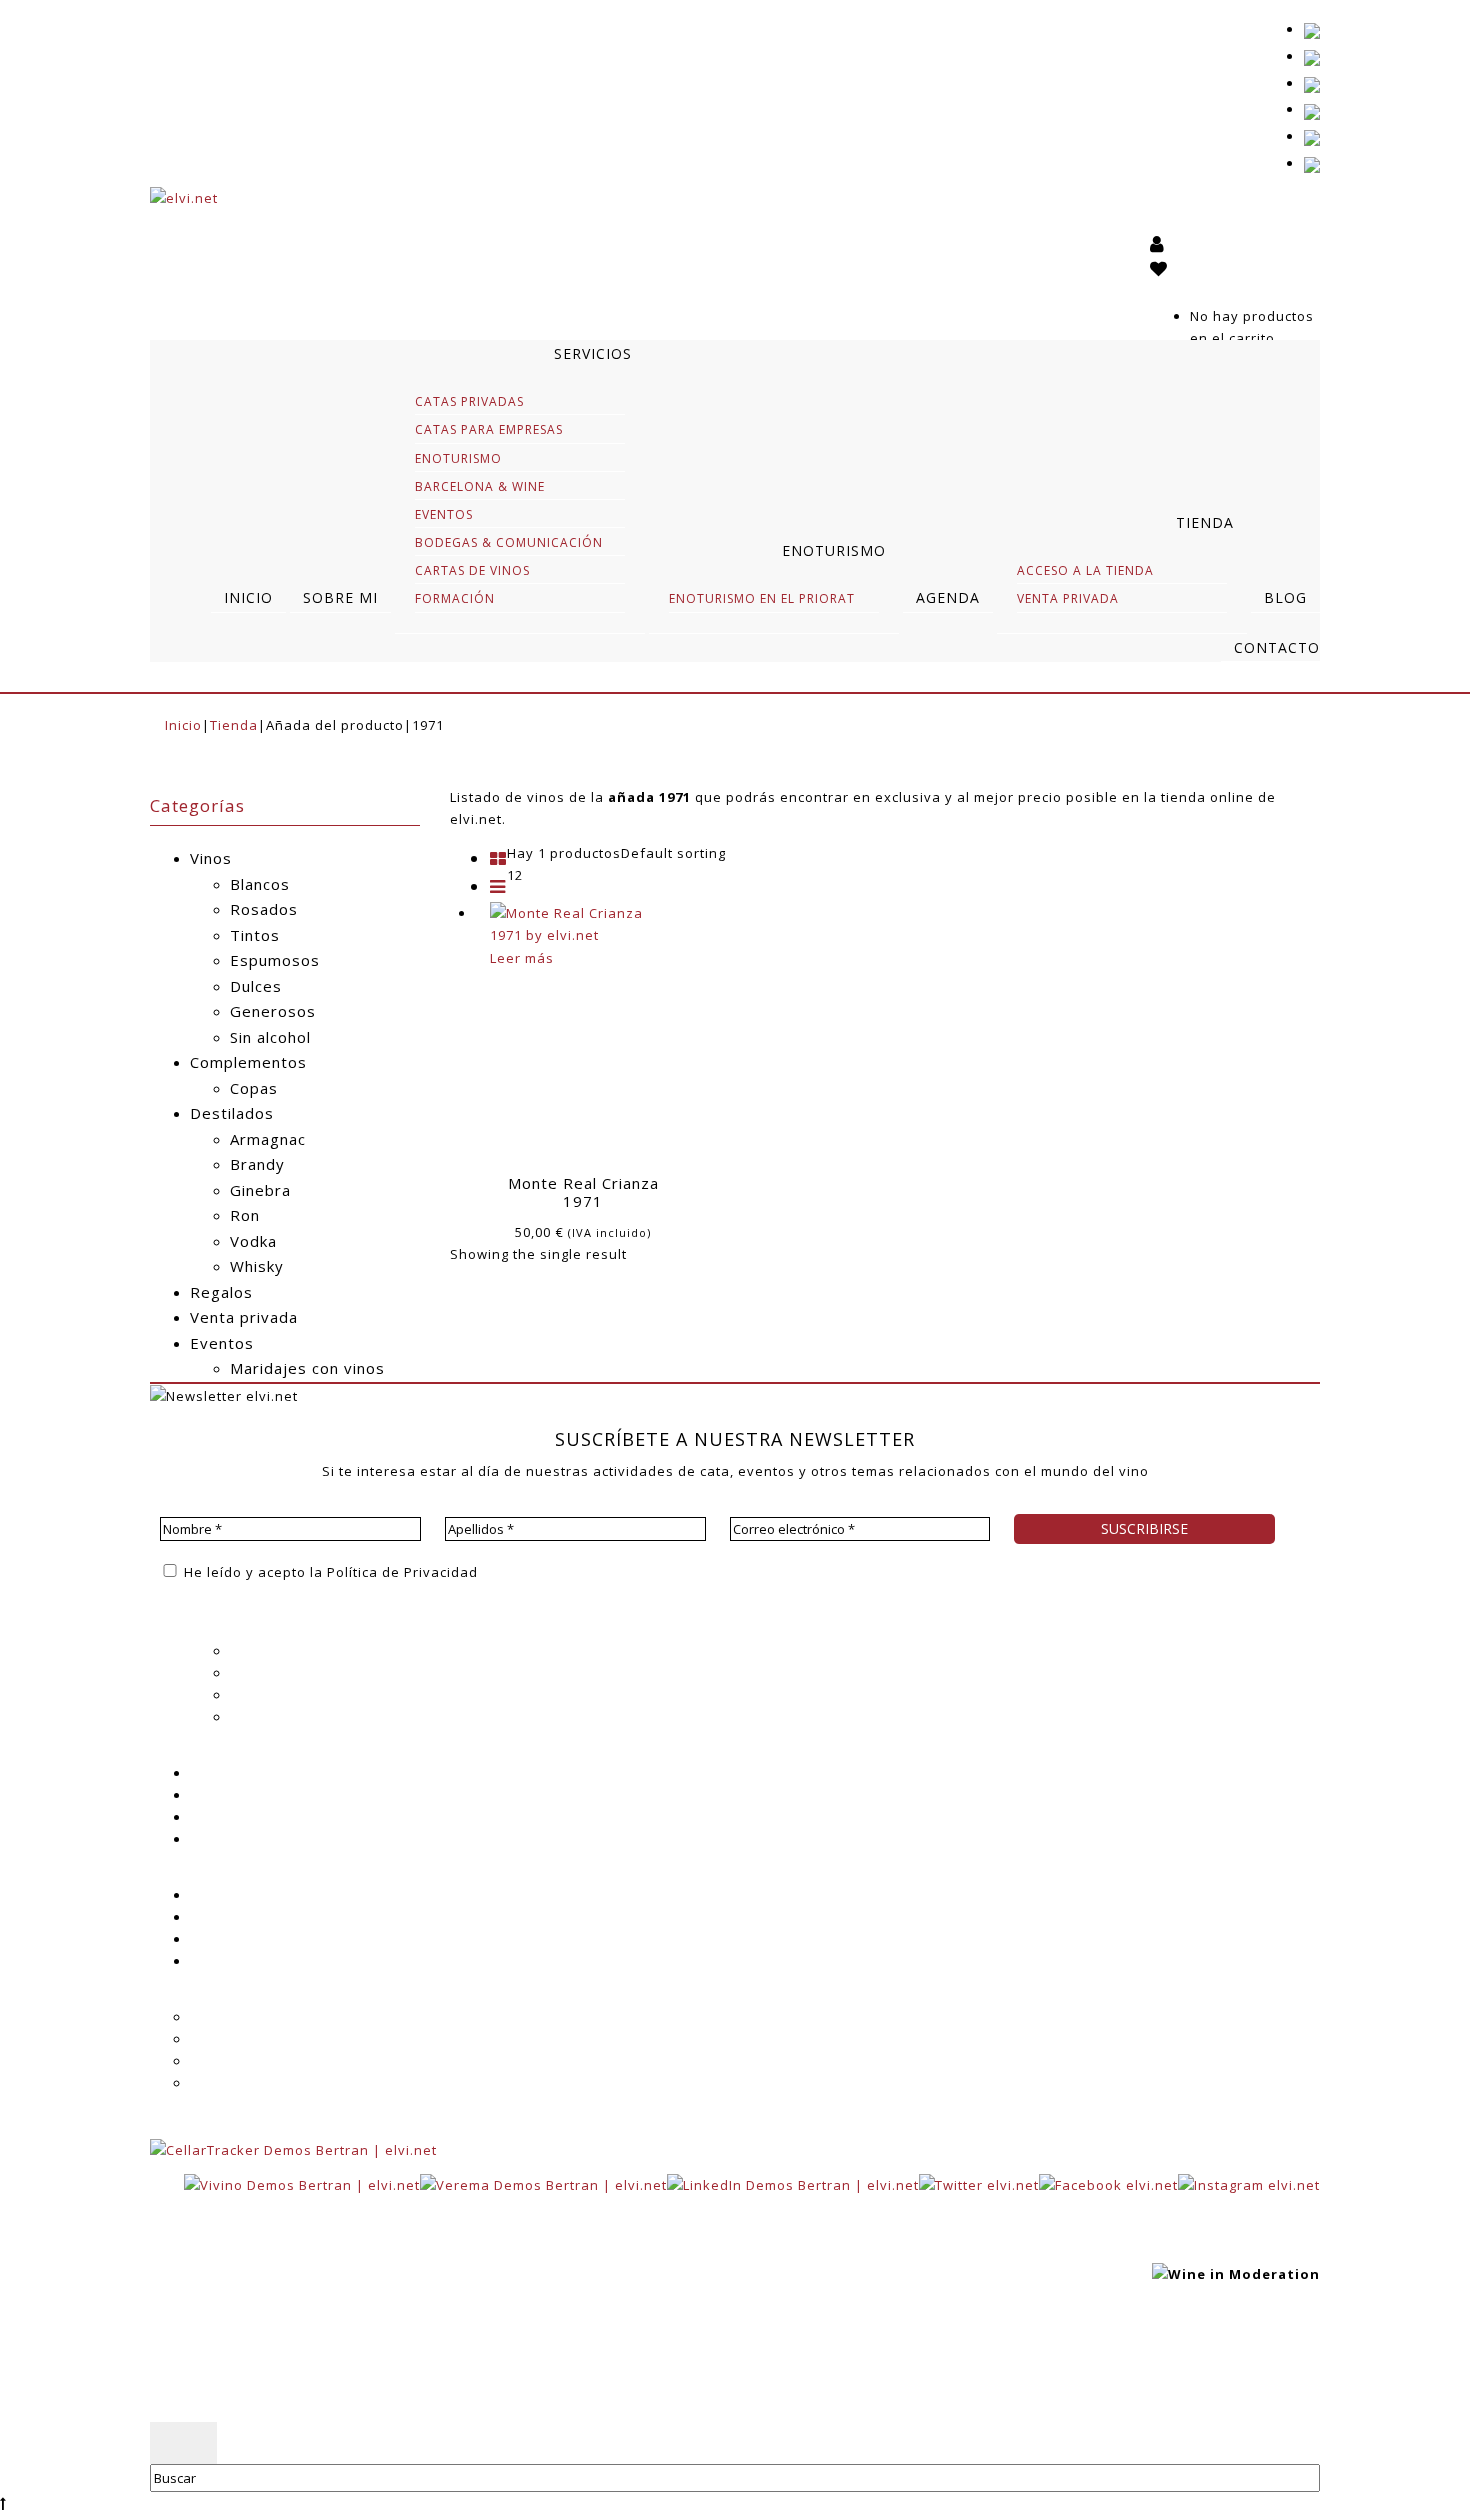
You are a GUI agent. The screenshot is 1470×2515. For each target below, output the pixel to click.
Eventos (222, 1343)
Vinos (211, 858)
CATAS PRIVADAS (469, 401)
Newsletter (228, 1817)
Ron (245, 1215)
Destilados (232, 1113)
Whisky (257, 1266)
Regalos (221, 1292)
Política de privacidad (225, 2367)
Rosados (264, 909)
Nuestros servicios (295, 1673)
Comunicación (278, 1717)
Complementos (248, 1062)
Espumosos (275, 960)
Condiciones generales (270, 2039)
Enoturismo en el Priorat (762, 598)
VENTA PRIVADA (1068, 598)
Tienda (234, 725)
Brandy (257, 1164)
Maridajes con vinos (307, 1368)
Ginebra (260, 1190)
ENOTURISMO (458, 458)
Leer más (522, 958)
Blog (205, 1795)
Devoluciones (237, 2083)
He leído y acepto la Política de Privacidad (329, 1572)
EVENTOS (444, 514)
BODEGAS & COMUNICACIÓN (509, 542)
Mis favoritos (236, 1917)
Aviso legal (355, 2367)
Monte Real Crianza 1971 (583, 1192)
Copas (254, 1088)
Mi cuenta (224, 1895)
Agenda (216, 1773)
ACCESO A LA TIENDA (1085, 570)
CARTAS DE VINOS (472, 570)
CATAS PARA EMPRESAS (489, 429)
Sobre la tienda (244, 2017)
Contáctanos (234, 1961)
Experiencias (275, 1695)
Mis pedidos (232, 1939)
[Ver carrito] (1161, 294)
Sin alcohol (270, 1037)
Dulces (256, 986)
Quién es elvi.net (289, 1651)
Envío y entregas (248, 2061)
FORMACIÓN (455, 598)
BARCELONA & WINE (480, 486)
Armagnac (268, 1139)
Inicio (183, 725)
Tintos (255, 935)
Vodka (253, 1241)
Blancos (260, 884)
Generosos (273, 1011)
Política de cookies (475, 2367)
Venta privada (244, 1317)
